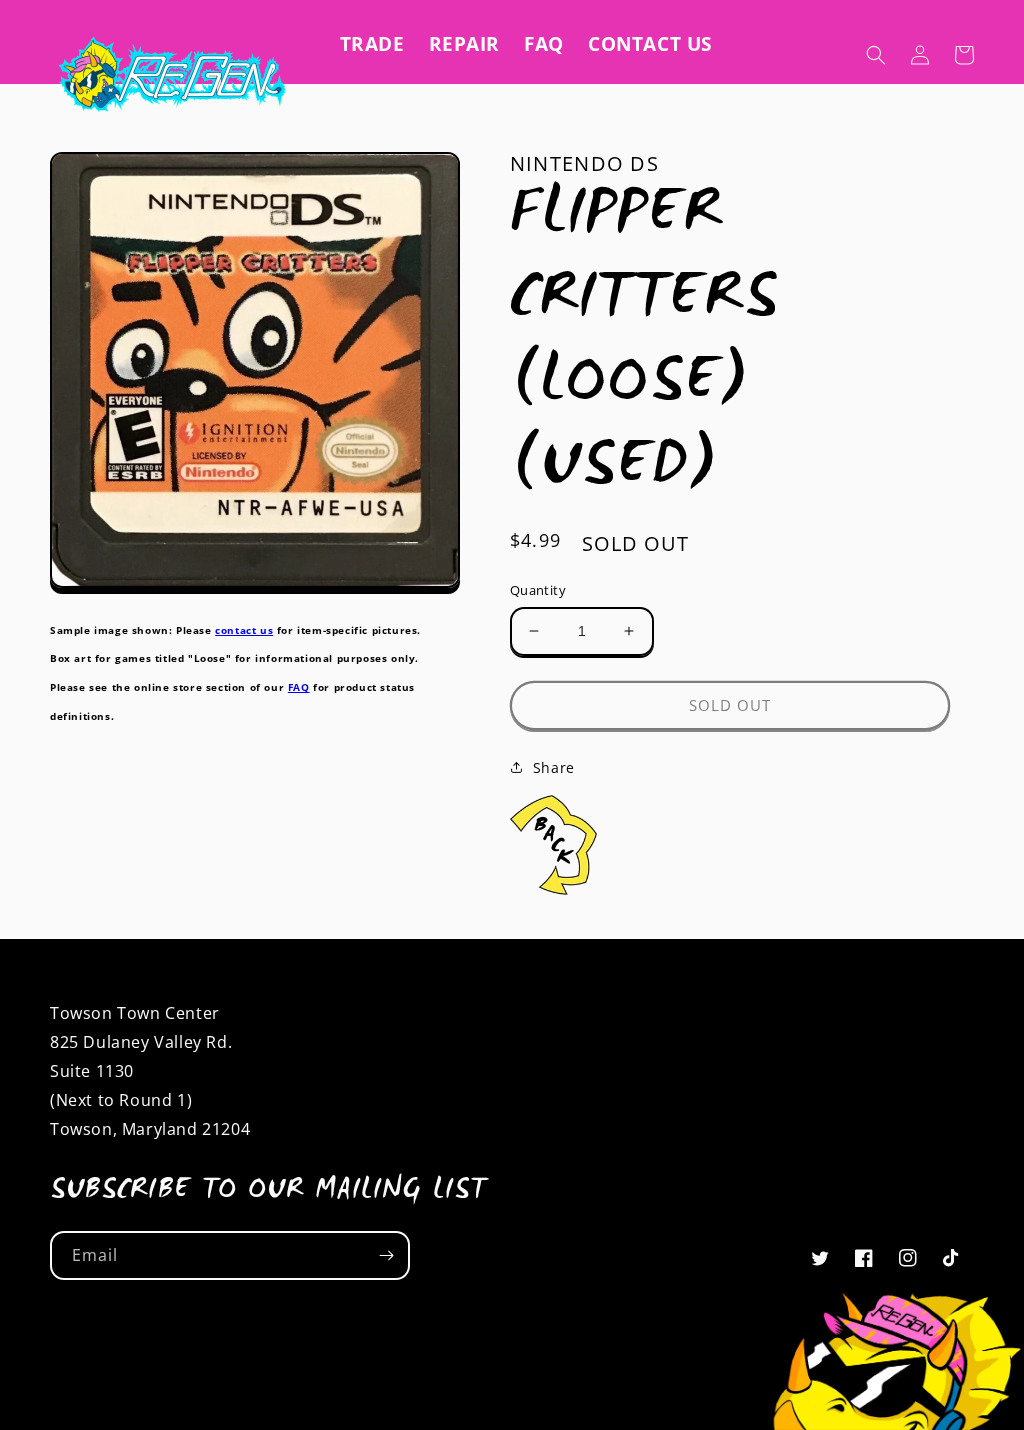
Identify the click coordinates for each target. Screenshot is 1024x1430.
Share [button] (554, 767)
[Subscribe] (386, 1255)
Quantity (538, 590)
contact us (244, 630)
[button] (876, 55)
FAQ (299, 687)
